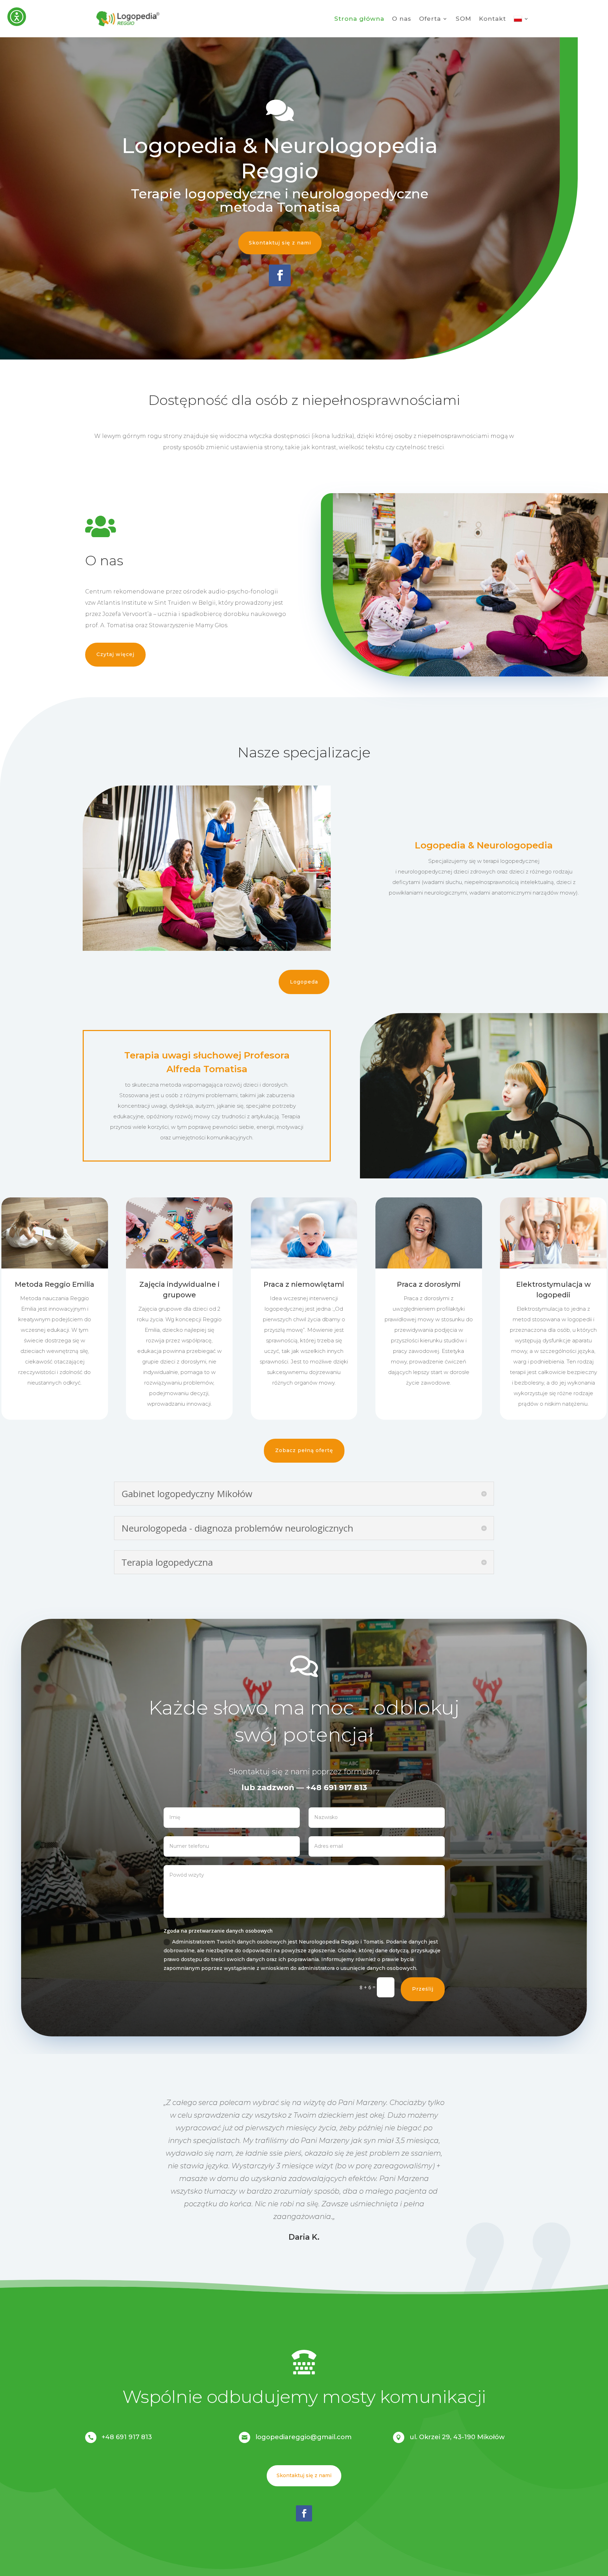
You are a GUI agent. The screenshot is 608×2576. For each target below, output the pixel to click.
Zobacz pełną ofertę (304, 1450)
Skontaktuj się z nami (280, 243)
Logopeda (304, 982)
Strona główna (359, 19)
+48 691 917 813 (127, 2437)
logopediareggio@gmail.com (303, 2437)
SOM (463, 19)
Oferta (430, 19)
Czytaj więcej (115, 654)
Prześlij (423, 1989)
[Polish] (521, 19)
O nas (402, 19)
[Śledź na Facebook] (280, 275)
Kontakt (492, 19)
